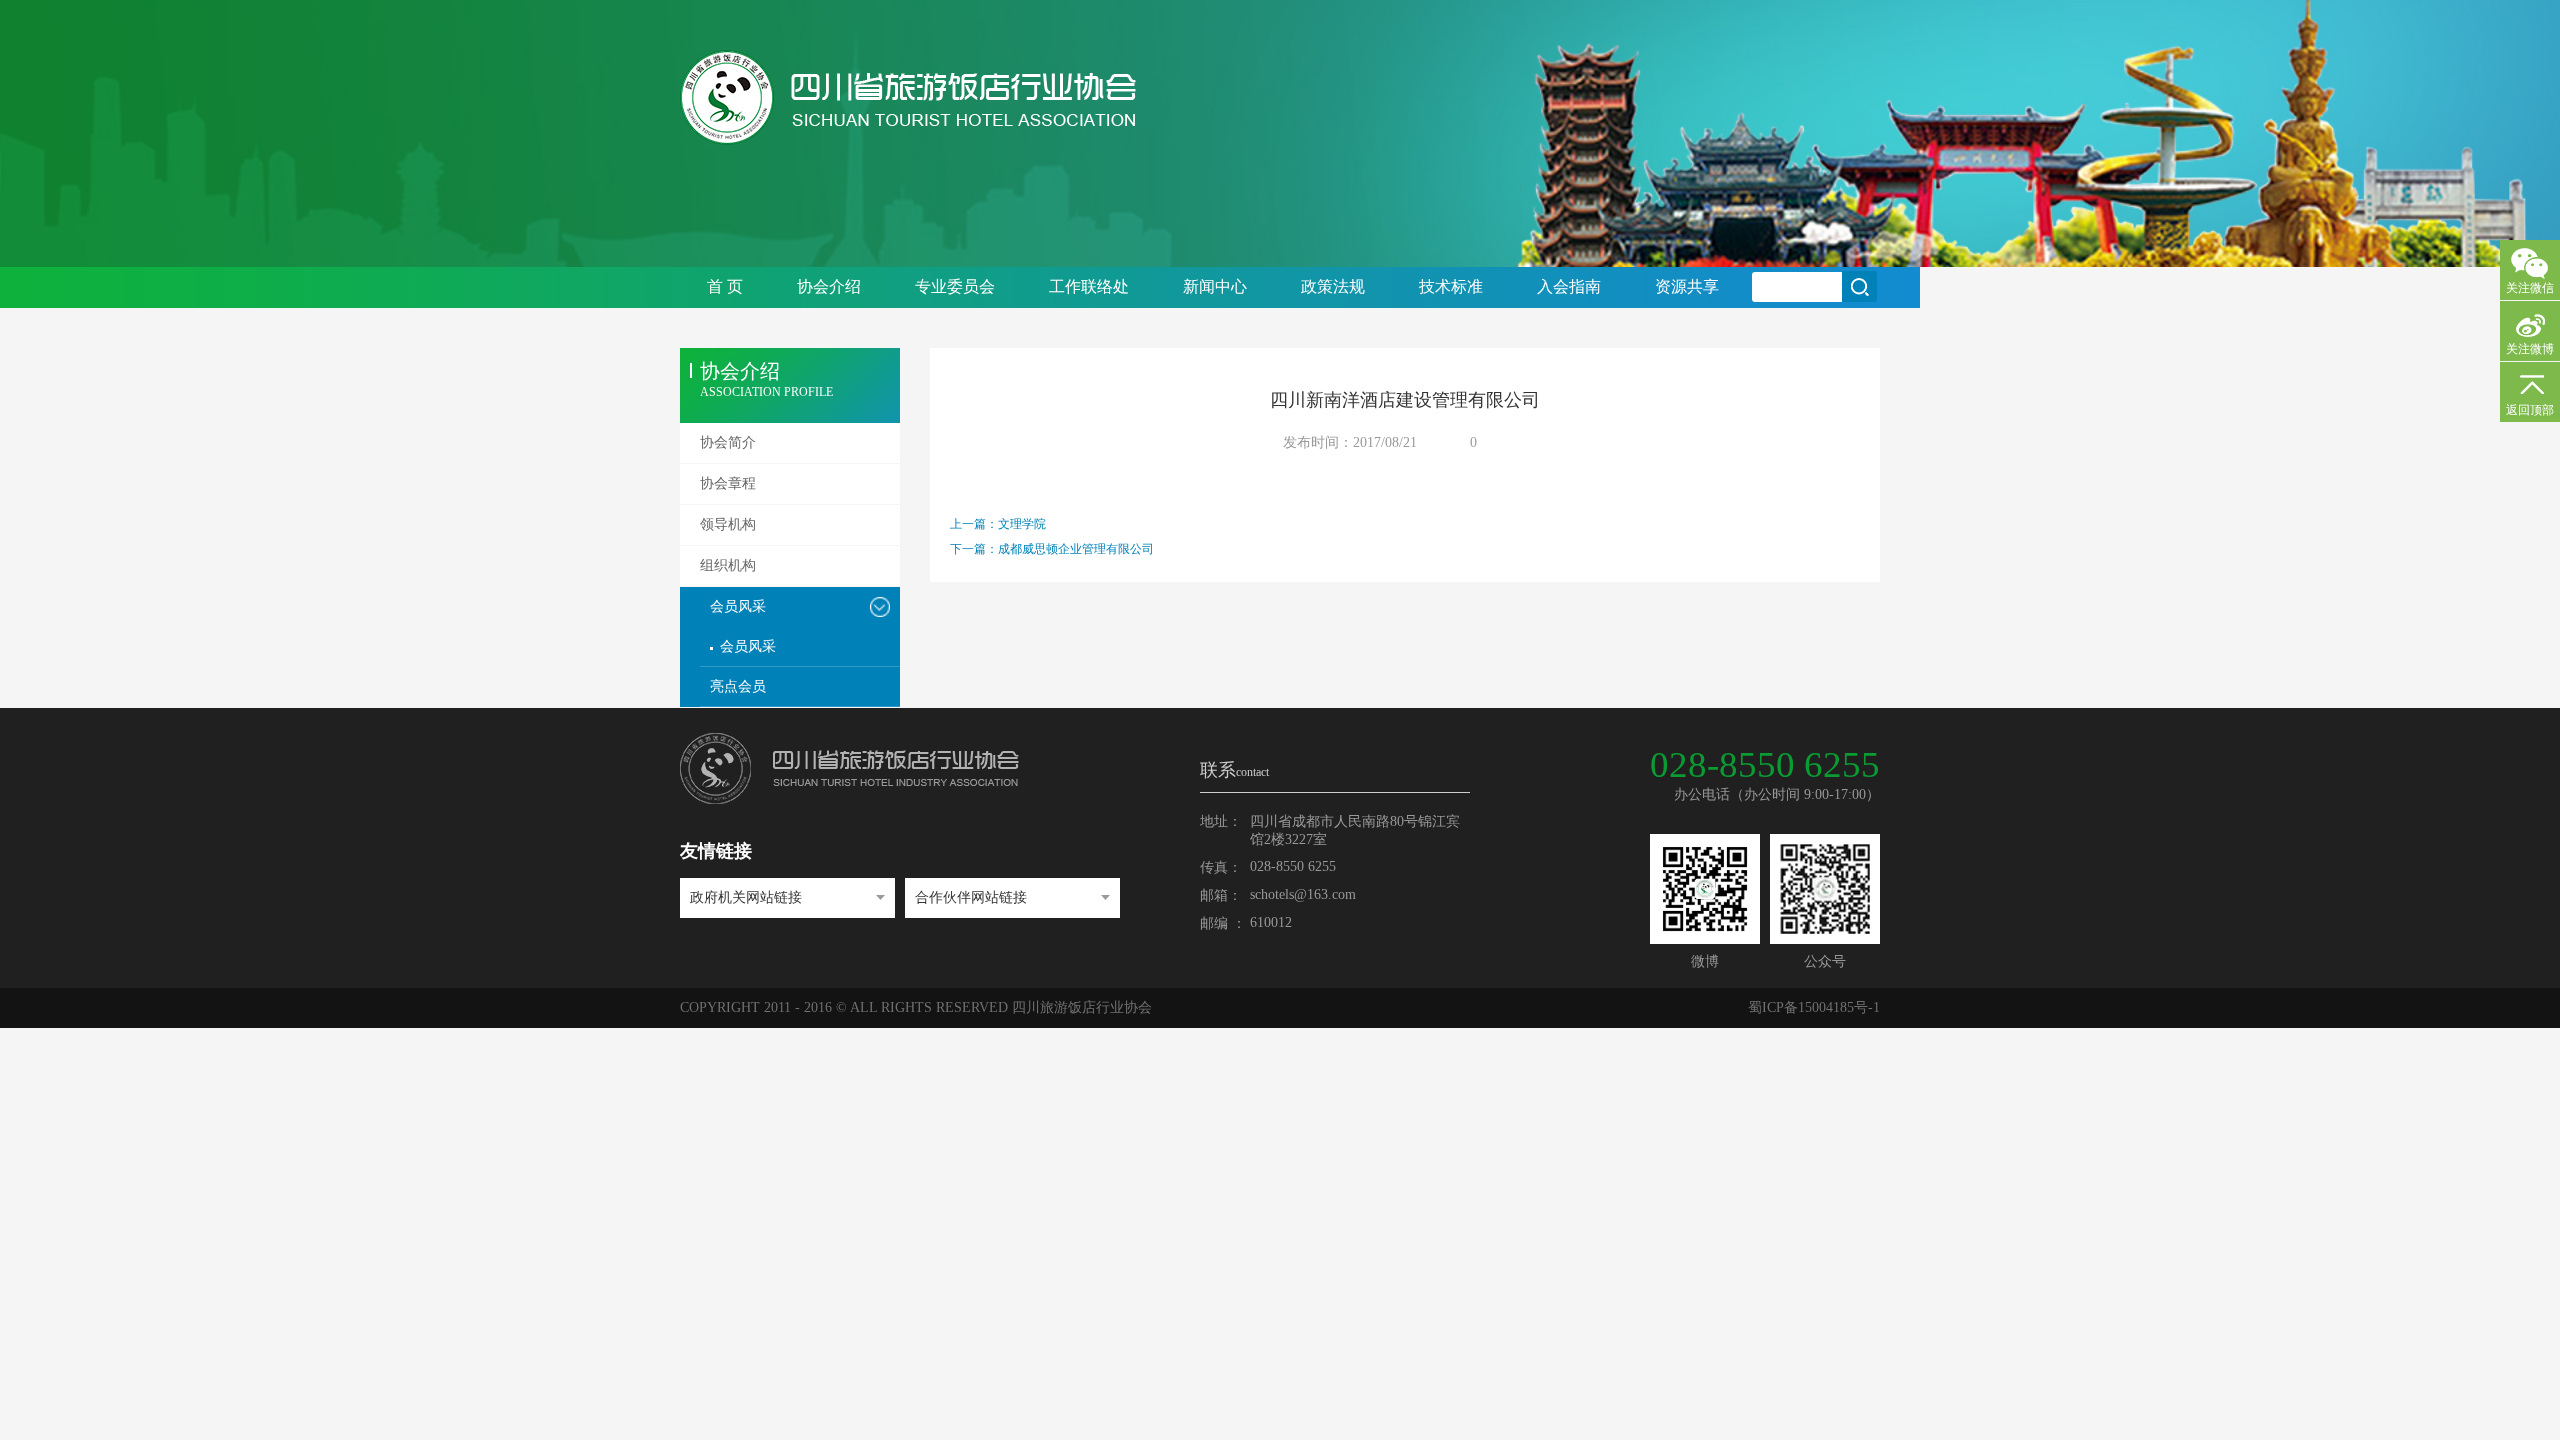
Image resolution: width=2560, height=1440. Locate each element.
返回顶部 (2530, 410)
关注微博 (2530, 349)
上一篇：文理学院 (998, 524)
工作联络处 (1089, 286)
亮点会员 (738, 686)
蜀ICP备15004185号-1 (1814, 1007)
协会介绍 (829, 286)
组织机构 (728, 565)
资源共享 (1687, 286)
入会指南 (1569, 286)
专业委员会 (955, 286)
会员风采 (738, 606)
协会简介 (728, 442)
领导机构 (728, 524)
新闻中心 (1215, 286)
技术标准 (1451, 286)
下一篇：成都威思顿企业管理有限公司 (1052, 549)
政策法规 (1333, 286)
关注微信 (2530, 288)
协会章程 (728, 483)
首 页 (725, 286)
